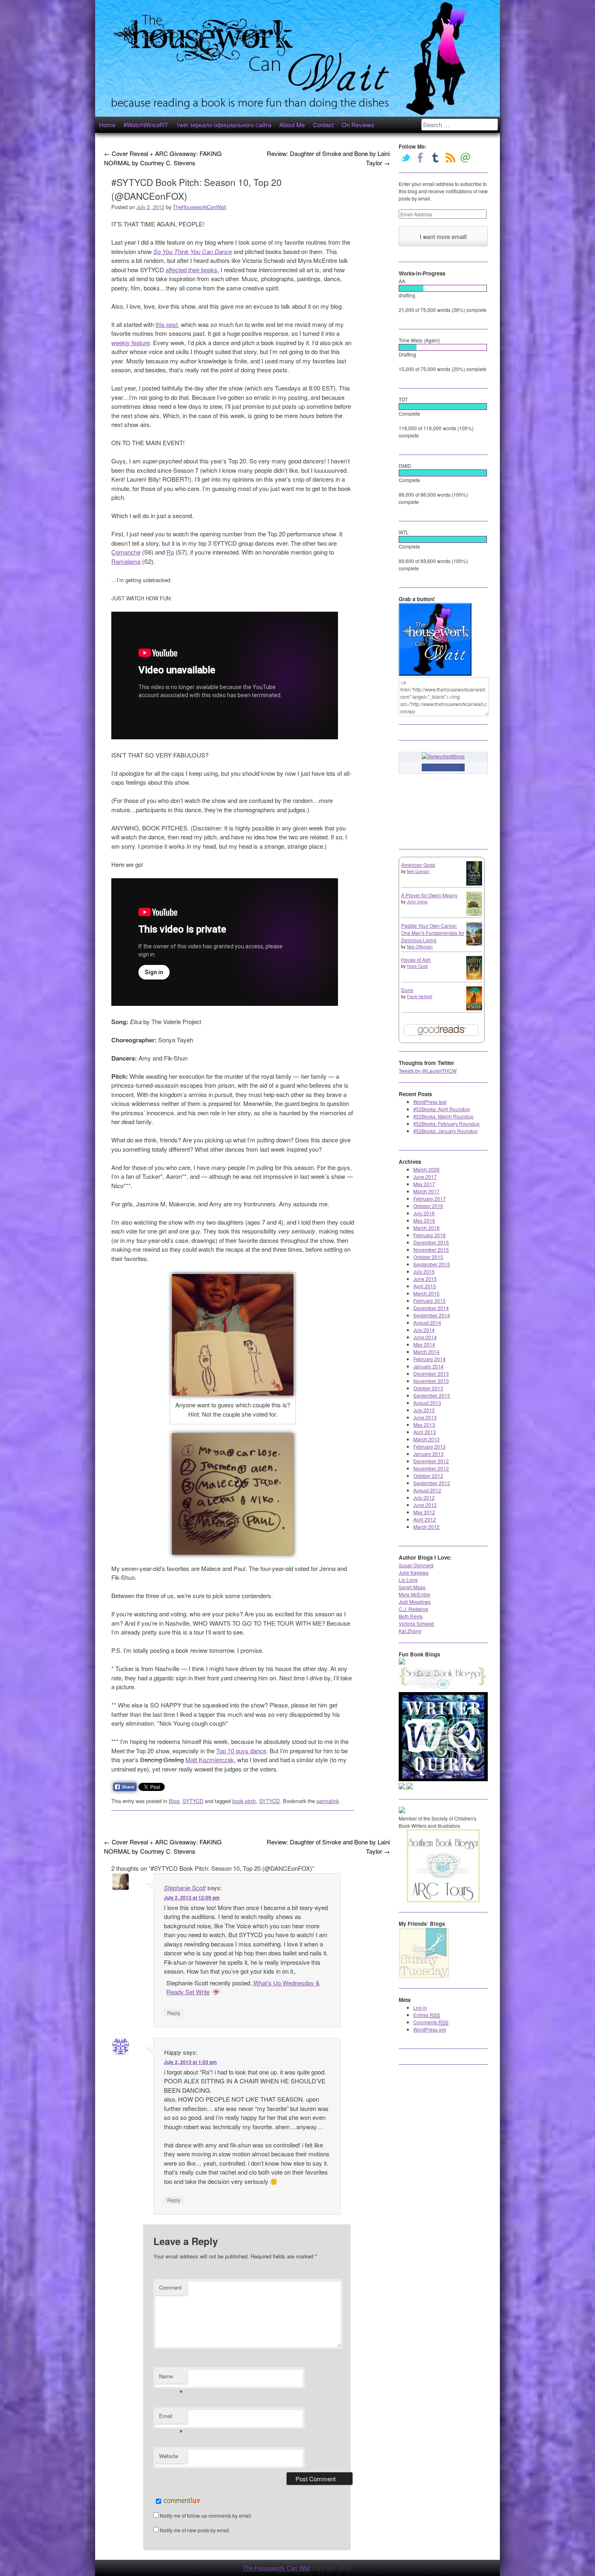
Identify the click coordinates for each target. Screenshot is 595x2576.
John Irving (417, 902)
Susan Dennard (416, 1565)
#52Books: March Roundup (443, 1116)
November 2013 (431, 1381)
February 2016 (429, 1235)
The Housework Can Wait (277, 2568)
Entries (427, 2015)
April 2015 (425, 1286)
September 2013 (432, 1395)
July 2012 (424, 1497)
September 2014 (432, 1315)
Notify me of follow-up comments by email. (206, 2515)
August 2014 (427, 1322)
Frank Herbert (420, 997)
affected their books (191, 270)
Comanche (126, 552)
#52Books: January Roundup (445, 1131)
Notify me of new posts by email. (195, 2530)
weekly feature (131, 343)
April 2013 (425, 1432)
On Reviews (358, 125)
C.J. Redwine (413, 1609)
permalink (328, 1801)
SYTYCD (193, 1801)
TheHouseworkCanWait (200, 207)
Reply (174, 2013)
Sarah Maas (412, 1587)
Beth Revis (411, 1616)
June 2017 (425, 1177)
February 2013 (429, 1446)
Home (107, 125)
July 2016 (424, 1213)
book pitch (244, 1801)
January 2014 (428, 1366)
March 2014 (426, 1352)
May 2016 (424, 1220)
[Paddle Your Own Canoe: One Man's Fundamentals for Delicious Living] (474, 944)
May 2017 (424, 1184)
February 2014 (429, 1359)
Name (171, 2378)
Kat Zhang (410, 1631)
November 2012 (431, 1468)
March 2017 (426, 1191)
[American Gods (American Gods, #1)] (474, 883)
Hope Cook (417, 966)
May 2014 (424, 1344)
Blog (174, 1801)
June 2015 (425, 1279)
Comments (431, 2022)
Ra (170, 552)
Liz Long (408, 1580)
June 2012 (425, 1505)
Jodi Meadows (415, 1602)
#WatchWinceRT (146, 125)
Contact (323, 125)
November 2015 (431, 1250)
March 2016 (426, 1228)
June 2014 (425, 1337)
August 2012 (427, 1490)
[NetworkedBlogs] (443, 756)
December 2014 (431, 1308)
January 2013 (428, 1454)
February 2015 (429, 1301)
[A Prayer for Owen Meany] (474, 915)
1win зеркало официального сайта (224, 125)
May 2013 (424, 1425)
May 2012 (424, 1512)
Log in (420, 2007)
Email (171, 2418)
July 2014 (424, 1330)
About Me (292, 125)
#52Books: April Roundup (442, 1109)
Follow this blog (443, 767)
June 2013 (425, 1417)
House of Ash (416, 959)
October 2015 (428, 1257)
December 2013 (431, 1373)
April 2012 (425, 1519)
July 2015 (424, 1271)
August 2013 (427, 1403)
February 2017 (429, 1198)
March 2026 (426, 1169)
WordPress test (430, 1102)
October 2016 (428, 1206)
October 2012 (428, 1476)
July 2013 (424, 1410)
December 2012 (431, 1461)
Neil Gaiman (418, 871)
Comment (170, 2287)
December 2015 (431, 1242)
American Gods (418, 865)
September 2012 (432, 1483)
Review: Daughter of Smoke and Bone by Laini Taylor (328, 158)
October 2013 (428, 1388)
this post (167, 324)
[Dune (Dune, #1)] (474, 1008)
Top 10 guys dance (241, 1751)
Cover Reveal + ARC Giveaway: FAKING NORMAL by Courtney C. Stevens (163, 158)
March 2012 (426, 1527)
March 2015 (426, 1293)
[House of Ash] (474, 978)
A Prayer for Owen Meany (429, 895)
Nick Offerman (420, 947)
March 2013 (426, 1439)
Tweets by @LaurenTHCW (428, 1070)
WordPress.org (430, 2029)
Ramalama (126, 561)
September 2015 (432, 1264)
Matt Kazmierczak (210, 1760)
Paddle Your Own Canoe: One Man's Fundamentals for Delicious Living (433, 933)
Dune (407, 990)
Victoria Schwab (416, 1623)
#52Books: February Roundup (446, 1124)
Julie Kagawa (414, 1572)
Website (169, 2456)
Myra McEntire (414, 1594)
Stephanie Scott (185, 1888)
